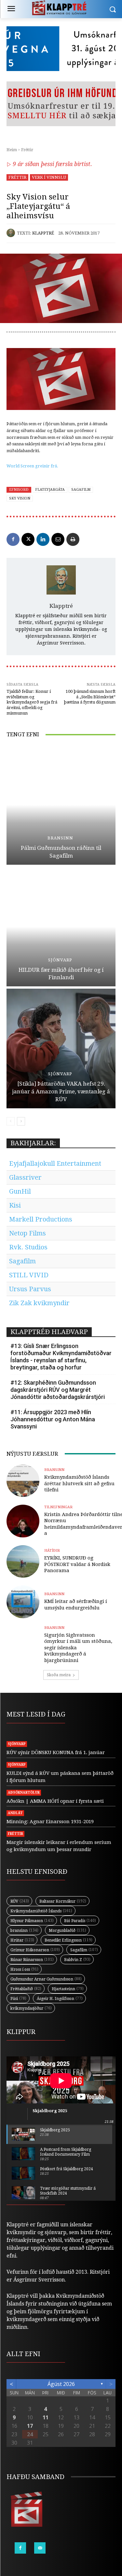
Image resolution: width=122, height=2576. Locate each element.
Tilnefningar (58, 1507)
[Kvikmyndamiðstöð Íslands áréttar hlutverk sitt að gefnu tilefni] (23, 1481)
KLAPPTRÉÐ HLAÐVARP (49, 1332)
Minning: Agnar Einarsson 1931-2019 (50, 1822)
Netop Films (27, 1233)
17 (30, 2426)
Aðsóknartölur (24, 1793)
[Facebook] (13, 539)
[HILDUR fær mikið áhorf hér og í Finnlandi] (61, 927)
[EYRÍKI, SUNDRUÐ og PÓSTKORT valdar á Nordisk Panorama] (23, 1562)
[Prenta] (73, 539)
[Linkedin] (43, 539)
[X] (28, 539)
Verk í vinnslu (49, 177)
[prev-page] (11, 1121)
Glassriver (25, 1177)
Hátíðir (52, 1551)
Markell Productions (41, 1219)
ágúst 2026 (61, 2384)
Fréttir (27, 150)
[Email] (58, 539)
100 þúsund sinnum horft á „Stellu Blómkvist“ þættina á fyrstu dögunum (90, 697)
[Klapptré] (12, 233)
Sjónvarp (60, 960)
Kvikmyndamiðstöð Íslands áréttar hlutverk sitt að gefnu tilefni (79, 1483)
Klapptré (43, 233)
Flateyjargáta (50, 490)
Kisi (15, 1205)
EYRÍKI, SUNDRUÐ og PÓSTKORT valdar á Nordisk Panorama (77, 1564)
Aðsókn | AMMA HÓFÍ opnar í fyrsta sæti (55, 1801)
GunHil (20, 1191)
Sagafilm (81, 490)
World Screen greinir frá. (32, 466)
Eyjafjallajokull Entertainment (55, 1163)
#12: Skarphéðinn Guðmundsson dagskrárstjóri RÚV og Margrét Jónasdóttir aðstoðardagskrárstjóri (58, 1390)
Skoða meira (59, 1675)
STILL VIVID (29, 1275)
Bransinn (60, 838)
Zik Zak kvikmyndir (39, 1303)
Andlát (15, 1813)
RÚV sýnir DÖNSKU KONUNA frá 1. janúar (56, 1752)
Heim (12, 150)
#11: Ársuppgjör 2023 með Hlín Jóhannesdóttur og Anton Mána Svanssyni (53, 1419)
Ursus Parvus (30, 1289)
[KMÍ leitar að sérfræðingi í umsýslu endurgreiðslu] (23, 1602)
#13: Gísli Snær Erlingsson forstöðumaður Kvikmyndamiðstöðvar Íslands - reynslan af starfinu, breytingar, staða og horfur (61, 1357)
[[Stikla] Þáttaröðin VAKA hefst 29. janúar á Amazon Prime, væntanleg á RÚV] (61, 1048)
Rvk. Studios (28, 1247)
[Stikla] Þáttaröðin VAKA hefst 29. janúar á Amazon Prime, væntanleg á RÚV (61, 1091)
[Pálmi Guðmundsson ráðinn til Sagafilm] (61, 805)
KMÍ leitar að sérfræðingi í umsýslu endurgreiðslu (76, 1605)
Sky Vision (20, 498)
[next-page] (21, 1121)
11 (46, 2417)
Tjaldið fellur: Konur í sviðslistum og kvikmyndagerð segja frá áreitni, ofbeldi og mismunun (32, 702)
